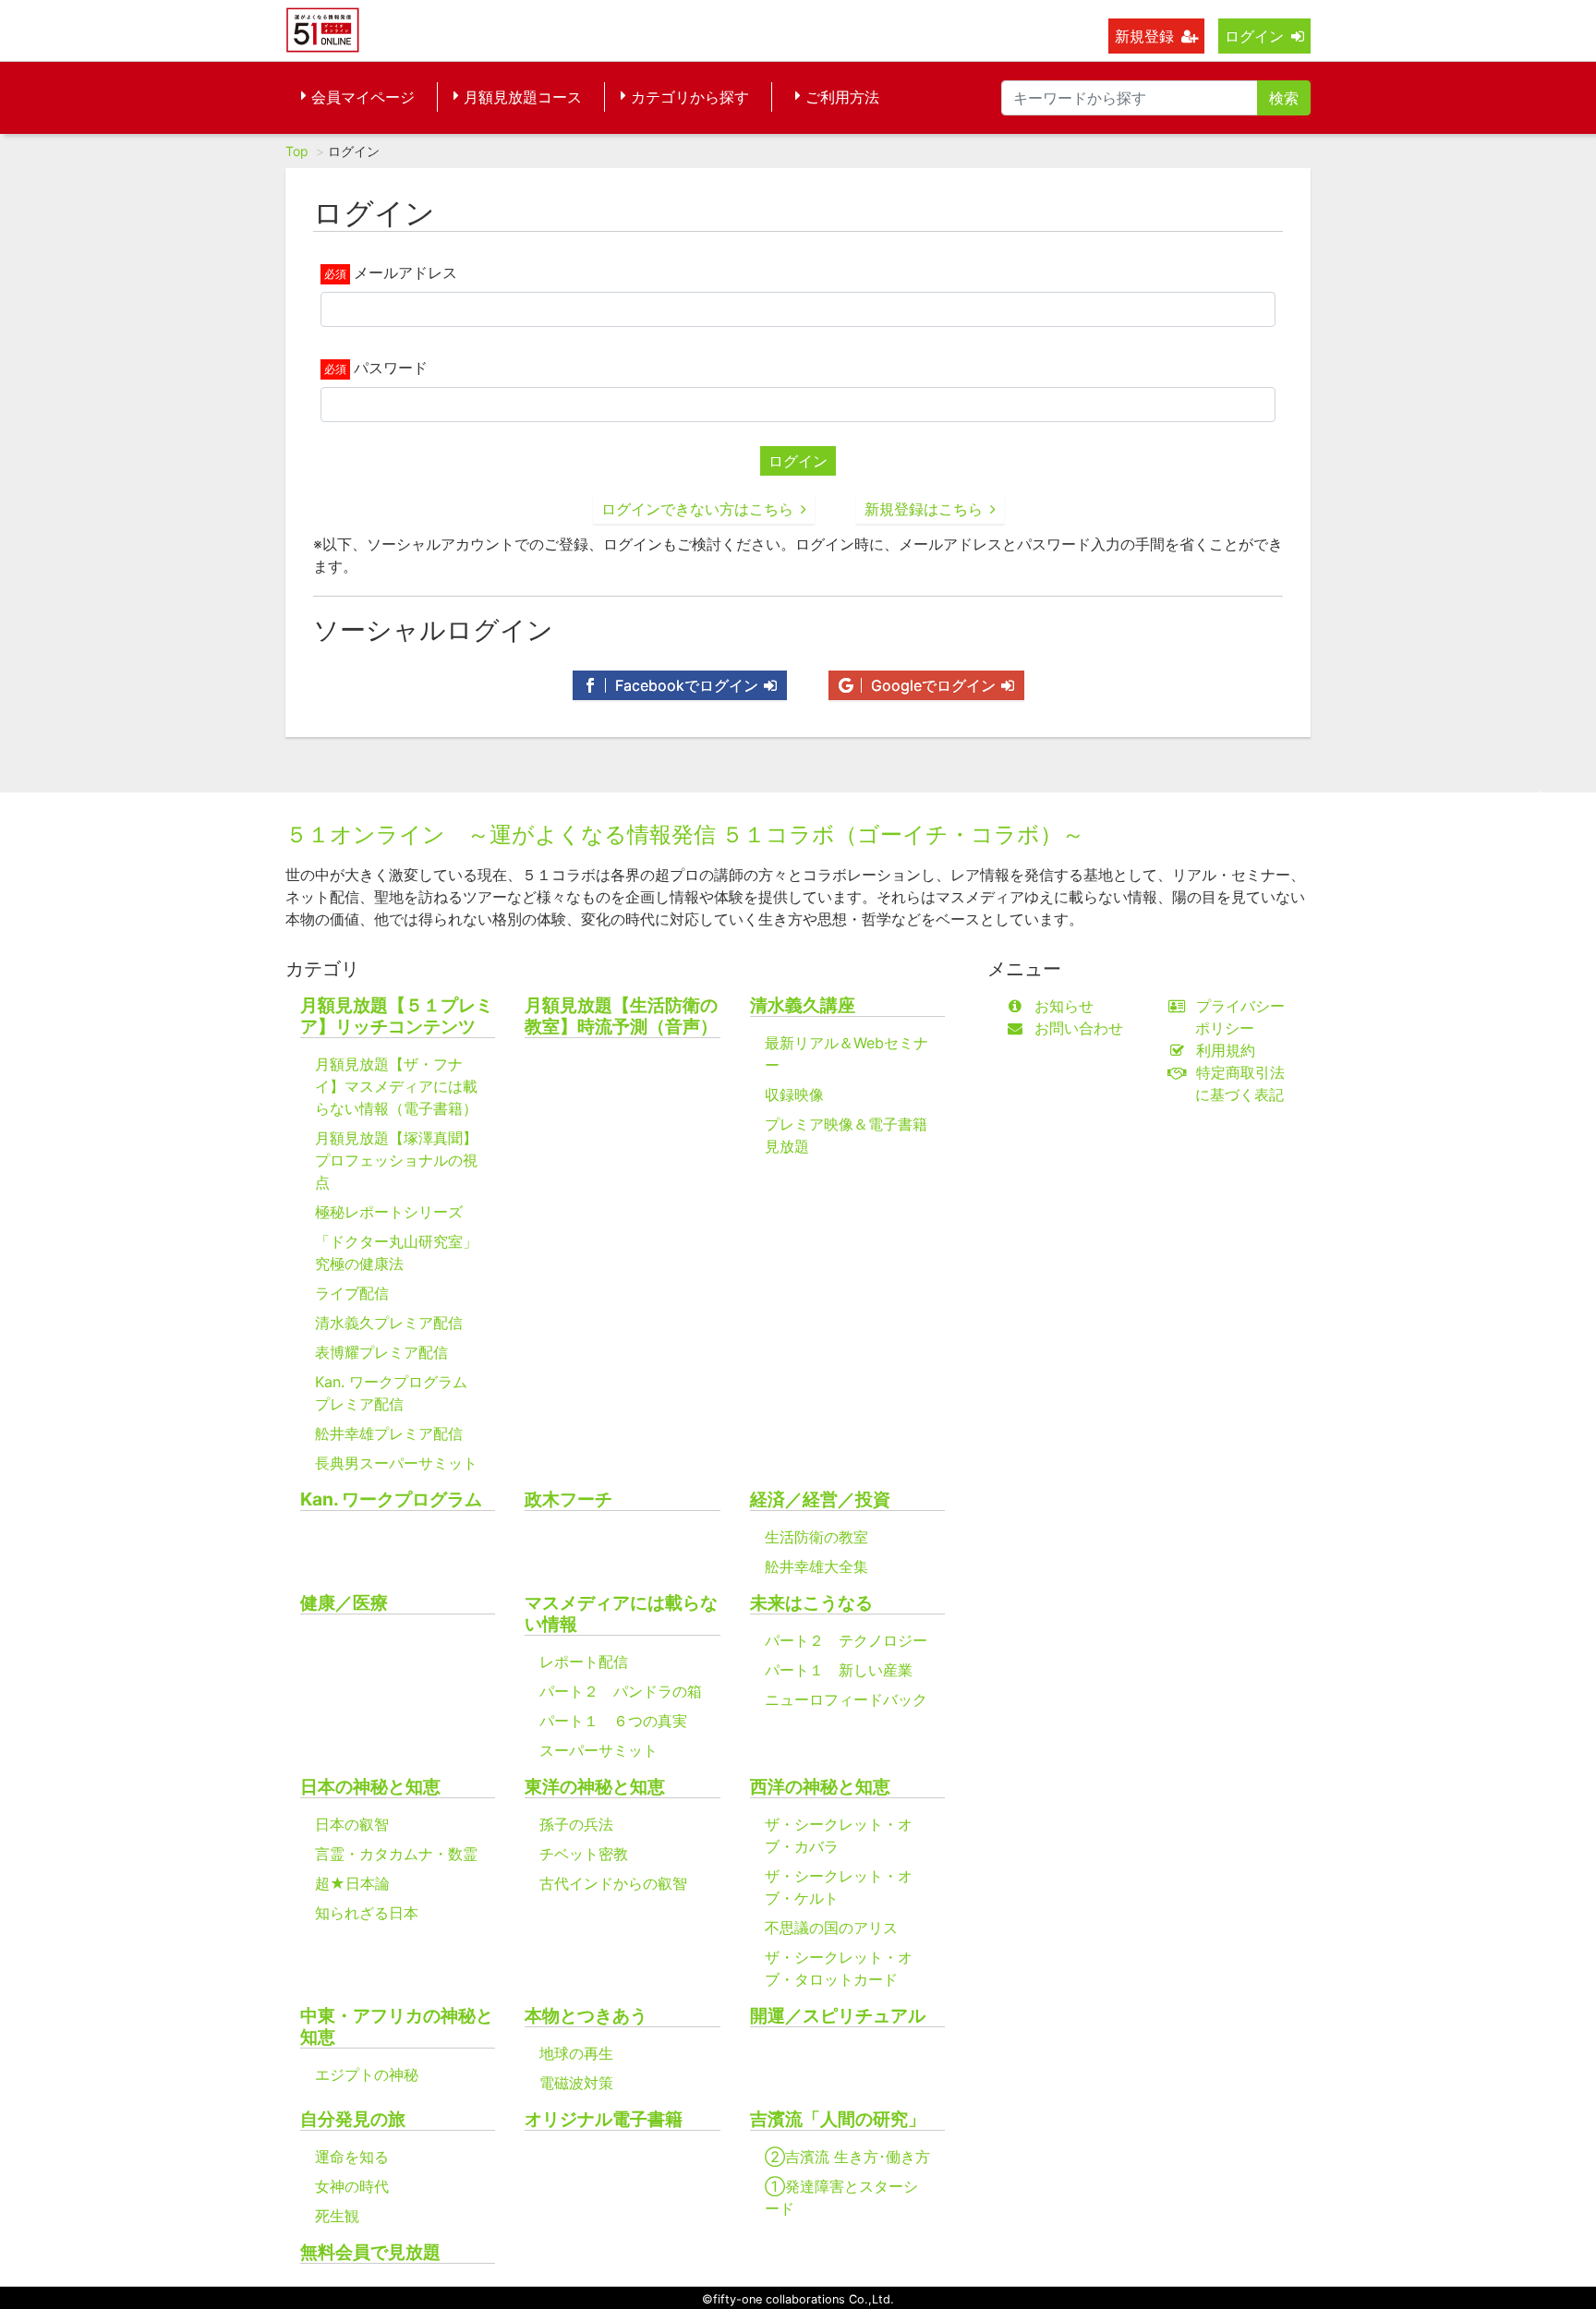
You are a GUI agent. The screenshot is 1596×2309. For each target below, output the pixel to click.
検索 (1284, 98)
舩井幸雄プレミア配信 (389, 1433)
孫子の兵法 (576, 1824)
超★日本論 (352, 1883)
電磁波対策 (576, 2083)
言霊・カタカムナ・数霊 (396, 1854)
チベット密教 (584, 1854)
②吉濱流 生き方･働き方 (847, 2157)
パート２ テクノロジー (846, 1640)
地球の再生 (576, 2053)
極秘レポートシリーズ (389, 1212)
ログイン (1254, 36)
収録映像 (794, 1094)
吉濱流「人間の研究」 (838, 2119)
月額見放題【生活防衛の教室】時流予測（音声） (621, 1016)
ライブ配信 (352, 1293)
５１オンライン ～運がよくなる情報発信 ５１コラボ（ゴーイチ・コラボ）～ (685, 834)
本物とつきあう (586, 2016)
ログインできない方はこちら (697, 509)
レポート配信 (584, 1662)
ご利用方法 (842, 97)
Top (297, 151)
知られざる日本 (367, 1913)
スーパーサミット (598, 1750)
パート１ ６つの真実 (613, 1721)
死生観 (337, 2216)
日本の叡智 (352, 1824)
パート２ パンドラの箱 (621, 1691)
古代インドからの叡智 (613, 1883)
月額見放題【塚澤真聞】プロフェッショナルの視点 (396, 1160)
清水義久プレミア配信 (389, 1323)
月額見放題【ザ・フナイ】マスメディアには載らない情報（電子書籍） (396, 1086)
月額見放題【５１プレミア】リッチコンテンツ (397, 1016)
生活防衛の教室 (816, 1537)
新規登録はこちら (924, 509)
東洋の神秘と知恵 (595, 1787)
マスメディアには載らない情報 (621, 1614)
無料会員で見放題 (370, 2252)
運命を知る (352, 2157)
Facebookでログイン (684, 685)
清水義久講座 (803, 1005)
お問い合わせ (1079, 1028)
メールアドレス (405, 272)
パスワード (391, 368)
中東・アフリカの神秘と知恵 (397, 2026)
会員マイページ (363, 97)
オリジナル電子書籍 (604, 2119)
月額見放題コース (523, 97)
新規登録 (1144, 36)
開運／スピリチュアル (838, 2016)
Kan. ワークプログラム (391, 1499)
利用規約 (1226, 1050)
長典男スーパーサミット (396, 1463)
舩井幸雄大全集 (816, 1566)
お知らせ (1064, 1006)
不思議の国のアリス (831, 1928)
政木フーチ (568, 1499)
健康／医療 (344, 1603)
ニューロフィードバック (846, 1699)
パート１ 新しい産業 (839, 1670)
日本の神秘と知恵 (370, 1787)
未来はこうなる (811, 1603)
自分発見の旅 (353, 2119)
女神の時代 (352, 2186)
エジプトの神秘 (367, 2074)
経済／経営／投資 (820, 1499)
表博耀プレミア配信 (381, 1352)
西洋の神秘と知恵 (820, 1787)
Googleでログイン (931, 685)
